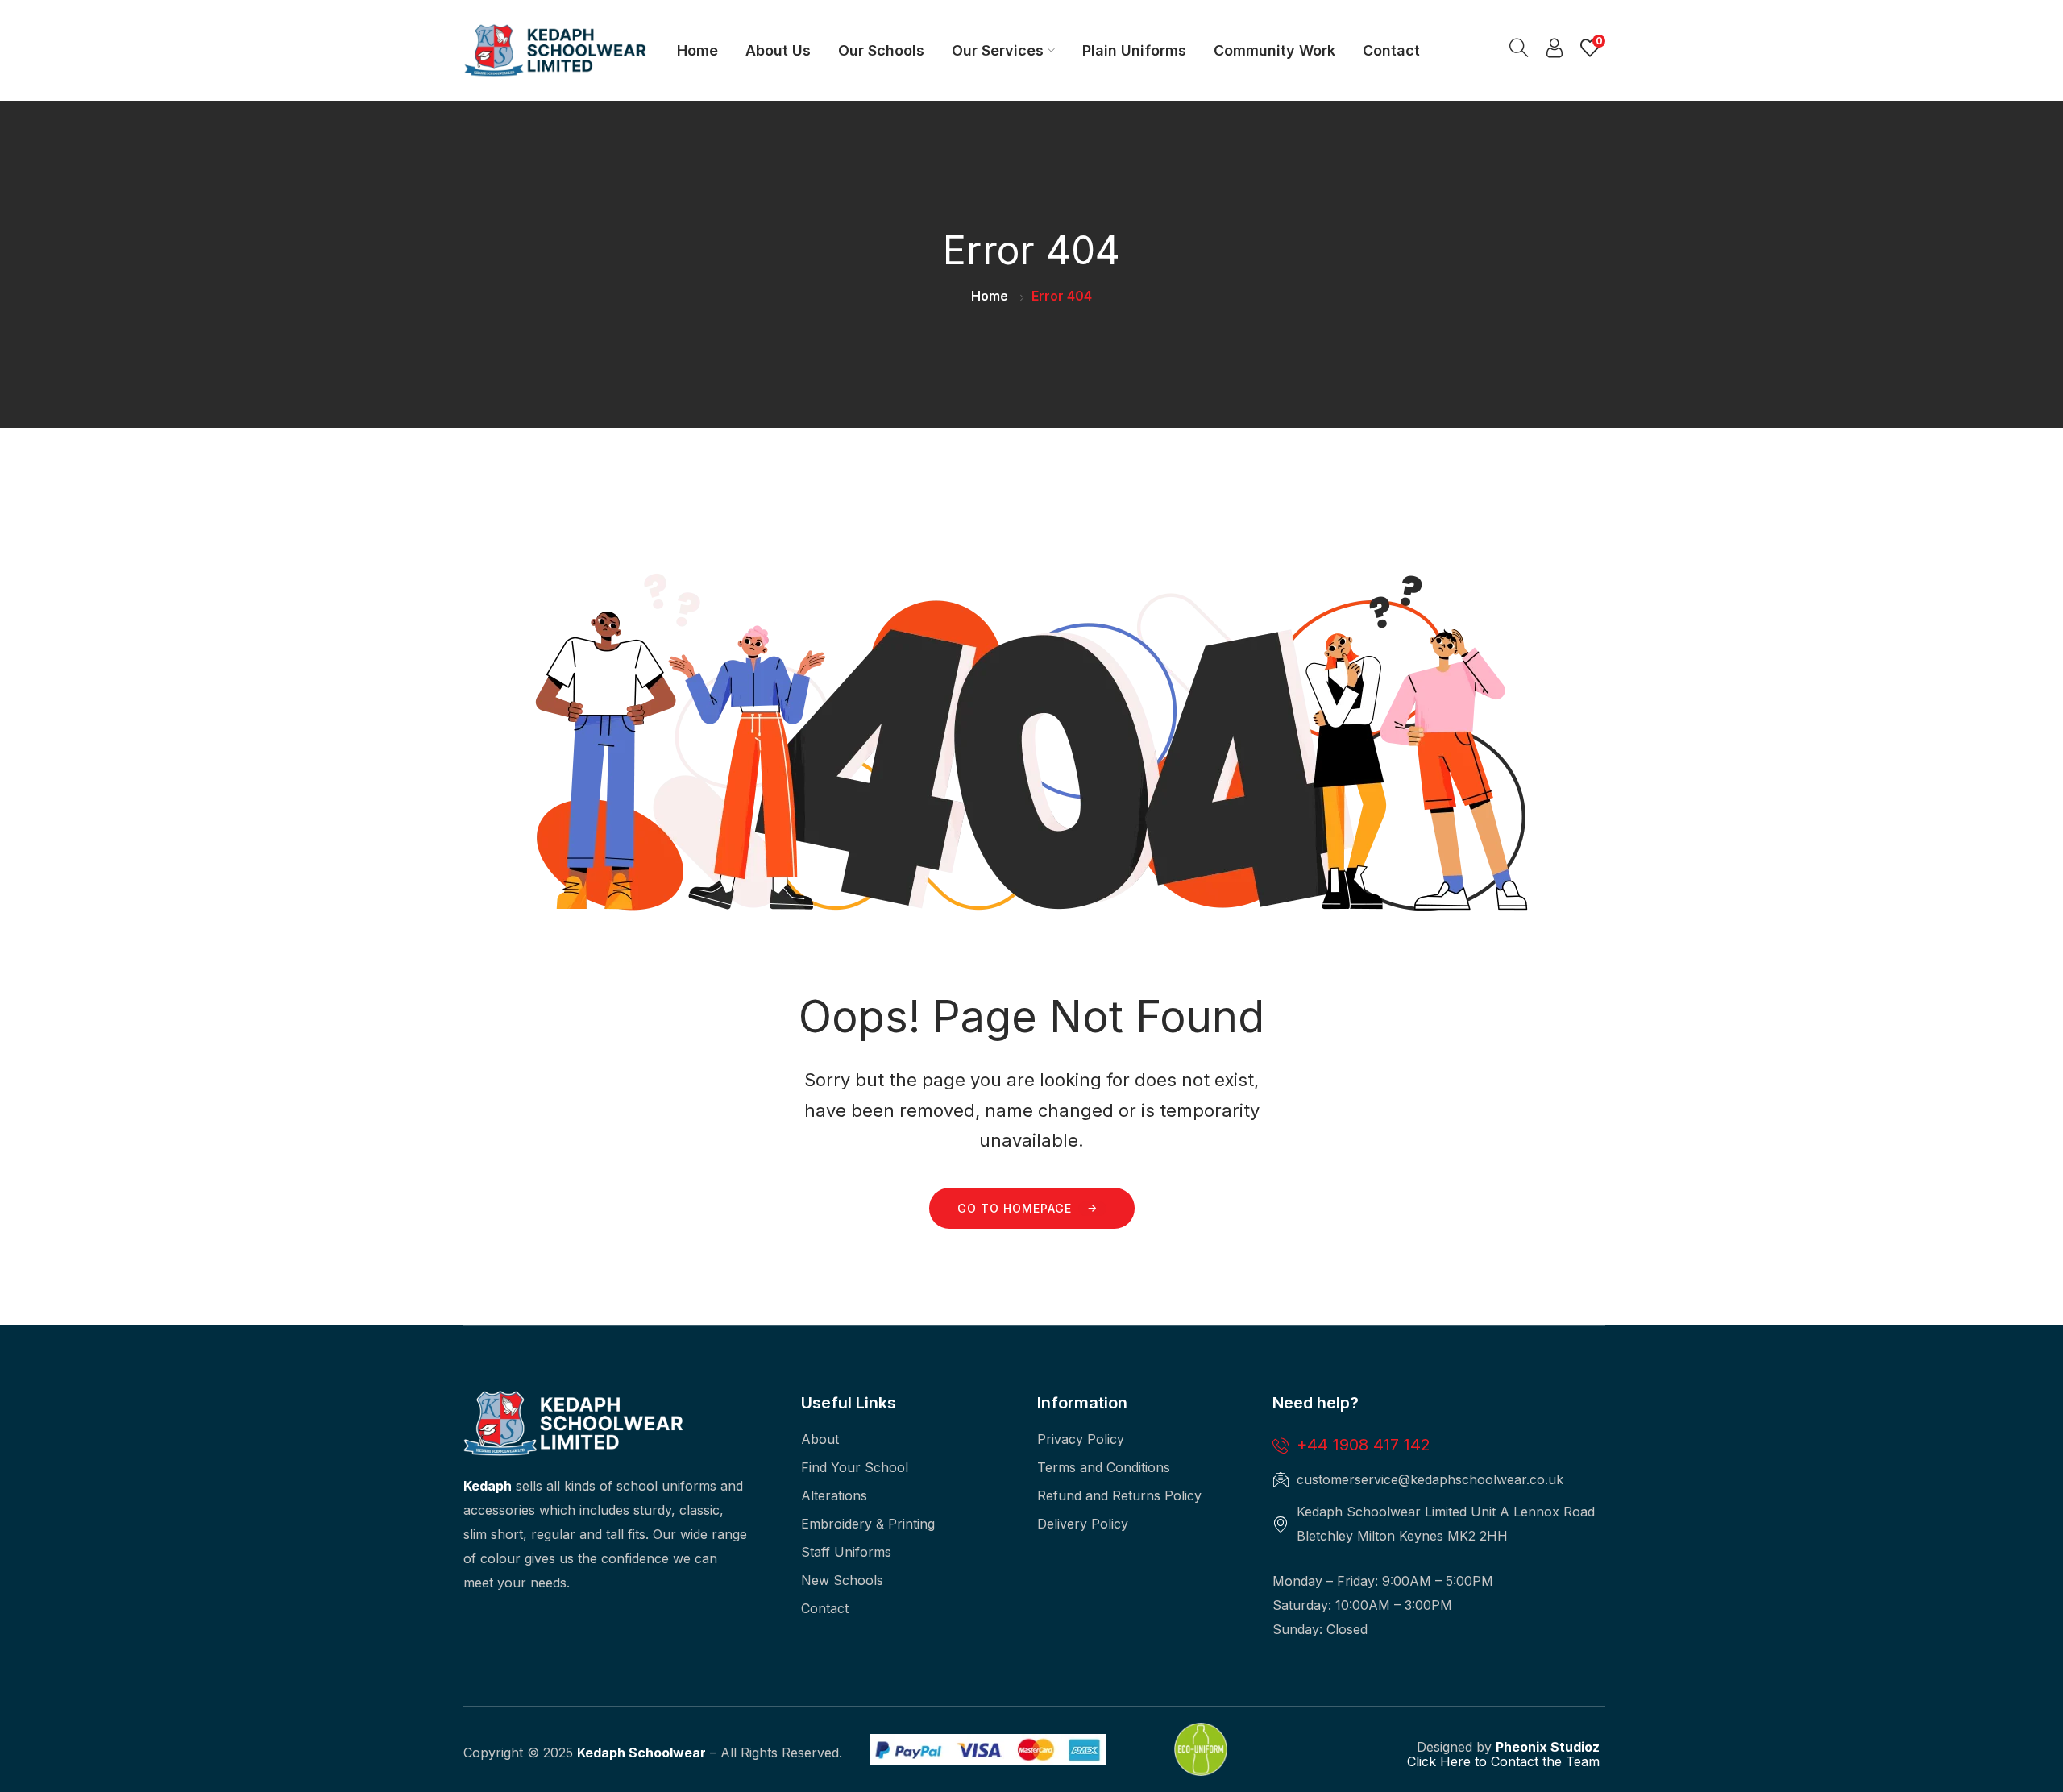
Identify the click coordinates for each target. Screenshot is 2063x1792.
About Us (778, 50)
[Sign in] (1555, 52)
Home (697, 50)
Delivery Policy (1083, 1524)
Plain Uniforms (1134, 50)
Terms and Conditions (1104, 1467)
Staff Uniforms (846, 1552)
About (820, 1439)
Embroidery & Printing (868, 1524)
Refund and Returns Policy (1119, 1495)
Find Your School (855, 1467)
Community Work (1274, 50)
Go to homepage (1015, 1208)
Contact (1391, 50)
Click (1422, 1761)
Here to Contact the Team (1518, 1761)
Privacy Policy (1081, 1439)
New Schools (842, 1580)
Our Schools (881, 50)
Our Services (998, 50)
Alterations (834, 1495)
